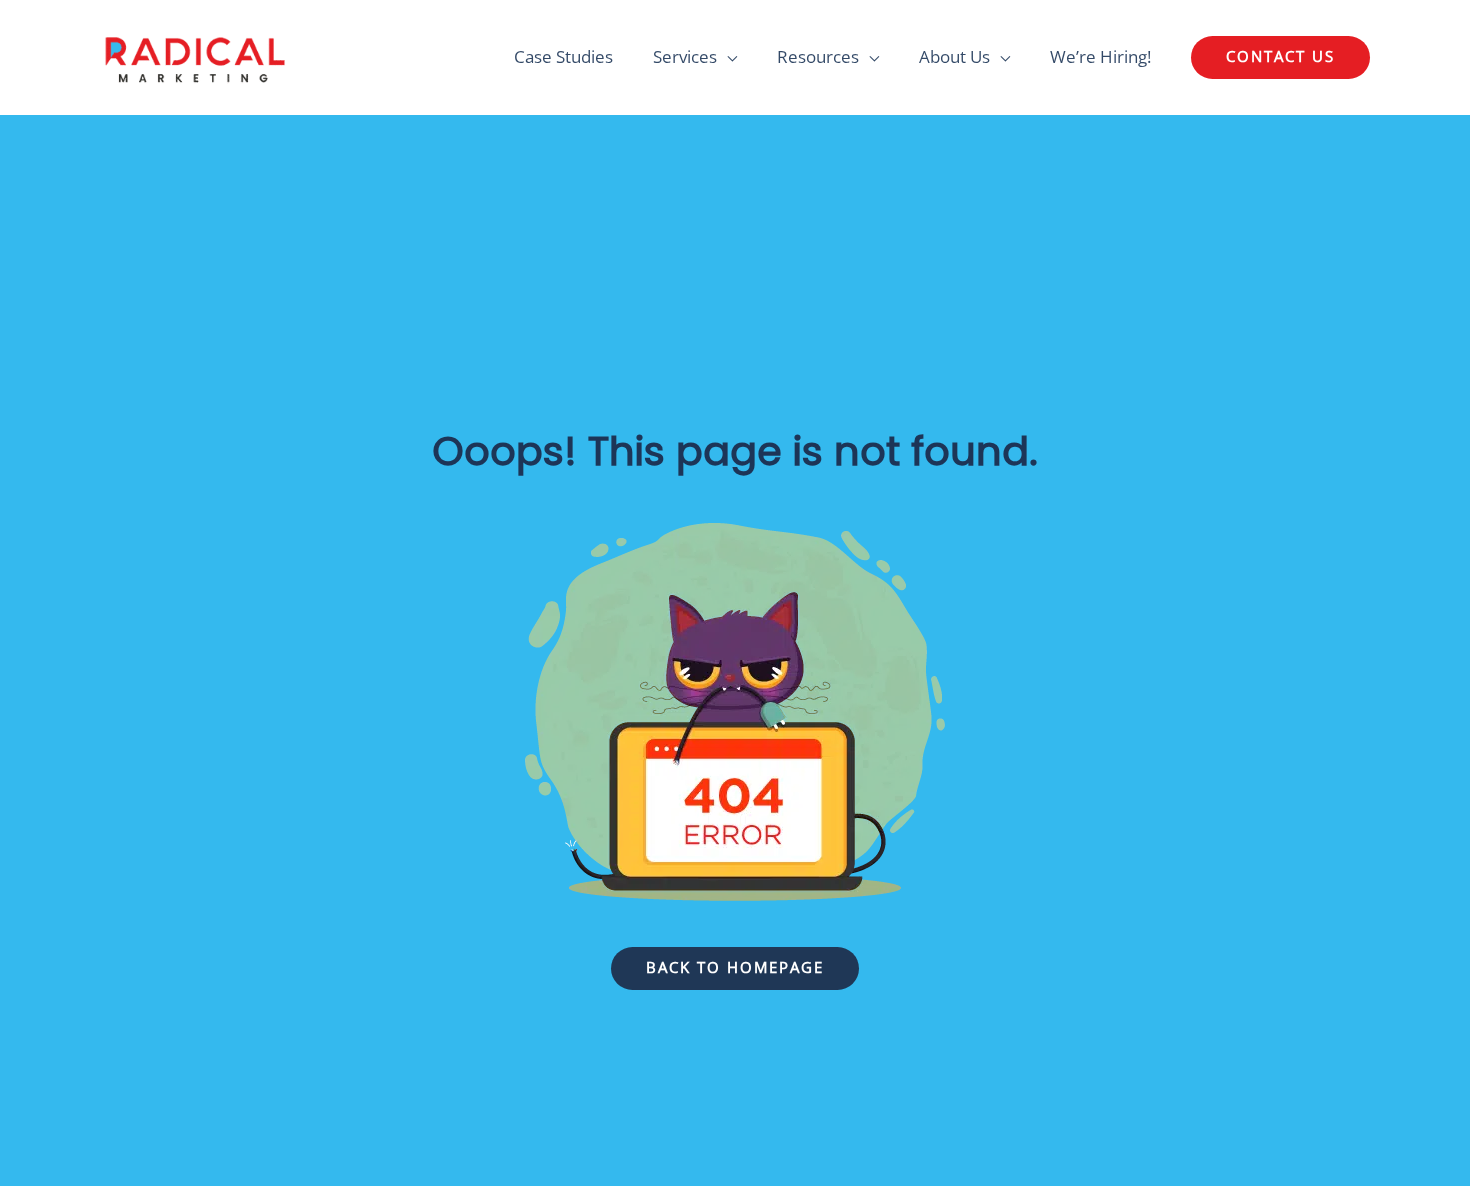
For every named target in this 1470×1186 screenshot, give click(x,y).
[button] (1280, 57)
